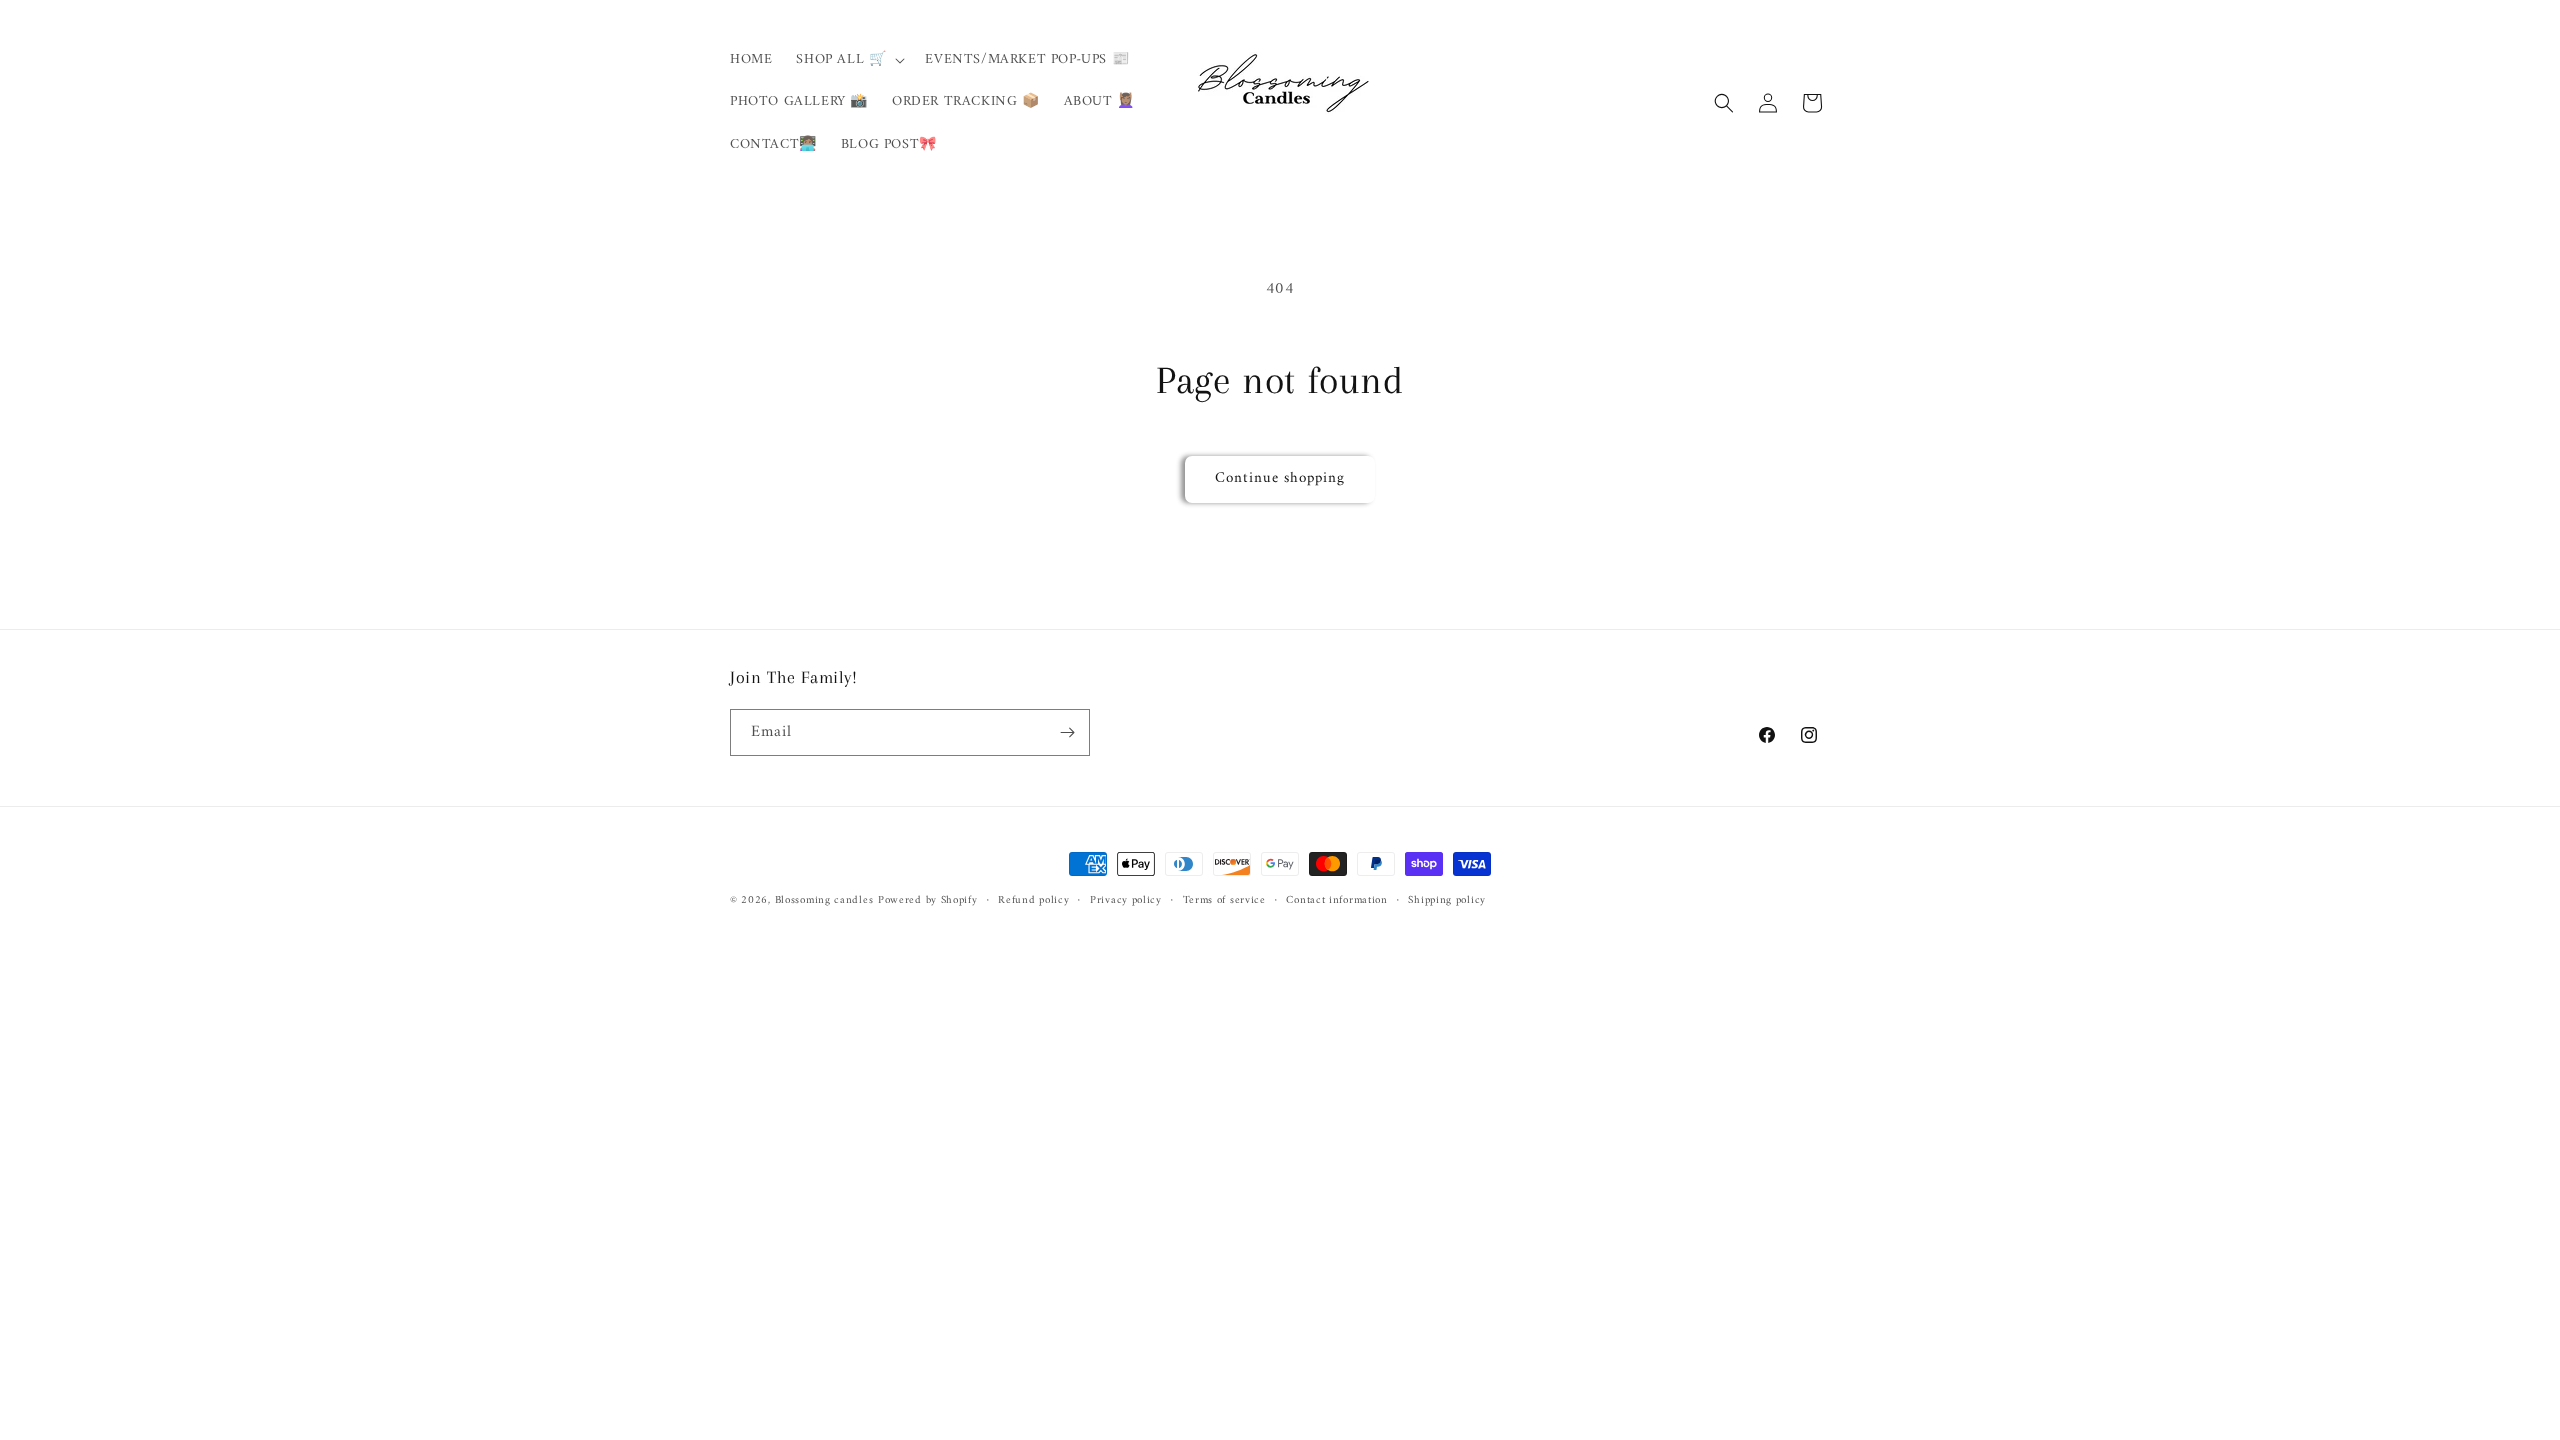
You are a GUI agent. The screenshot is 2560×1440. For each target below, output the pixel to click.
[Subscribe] (1067, 732)
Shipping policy (1447, 901)
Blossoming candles (824, 900)
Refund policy (1033, 901)
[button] (848, 60)
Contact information (1336, 901)
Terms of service (1224, 901)
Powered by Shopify (928, 900)
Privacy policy (1126, 901)
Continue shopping (1280, 478)
